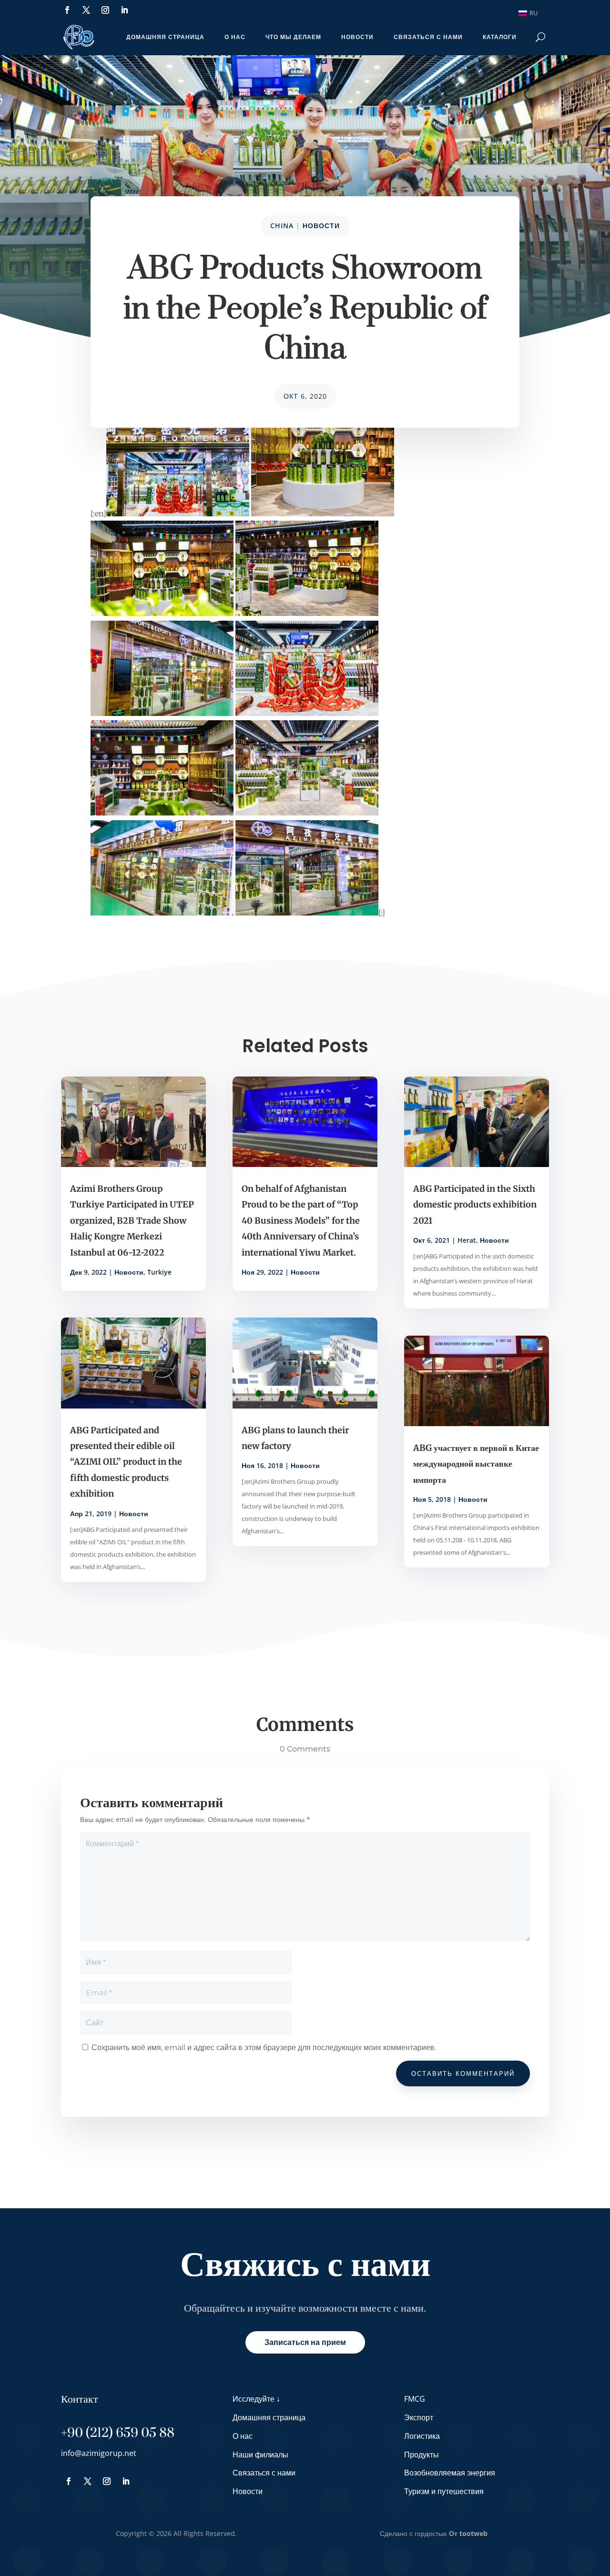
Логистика (422, 2436)
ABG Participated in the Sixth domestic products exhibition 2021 (475, 1205)
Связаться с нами (428, 37)
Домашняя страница (165, 37)
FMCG (415, 2399)
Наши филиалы (260, 2455)
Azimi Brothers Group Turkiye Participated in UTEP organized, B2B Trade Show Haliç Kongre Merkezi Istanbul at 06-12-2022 (132, 1221)
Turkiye (159, 1272)
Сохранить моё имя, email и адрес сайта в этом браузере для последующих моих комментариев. (264, 2048)
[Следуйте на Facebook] (67, 10)
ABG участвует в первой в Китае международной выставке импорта (476, 1464)
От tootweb (468, 2533)
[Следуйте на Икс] (86, 10)
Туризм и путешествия (444, 2491)
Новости (357, 37)
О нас (235, 37)
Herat (467, 1240)
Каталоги (500, 37)
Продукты (422, 2455)
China (282, 226)
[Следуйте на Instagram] (105, 10)
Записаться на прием (305, 2342)
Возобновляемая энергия (450, 2473)
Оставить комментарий (463, 2073)
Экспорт (419, 2417)
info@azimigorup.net (99, 2453)
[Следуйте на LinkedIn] (124, 10)
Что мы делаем (293, 37)
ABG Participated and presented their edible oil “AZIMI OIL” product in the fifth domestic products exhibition (126, 1462)
